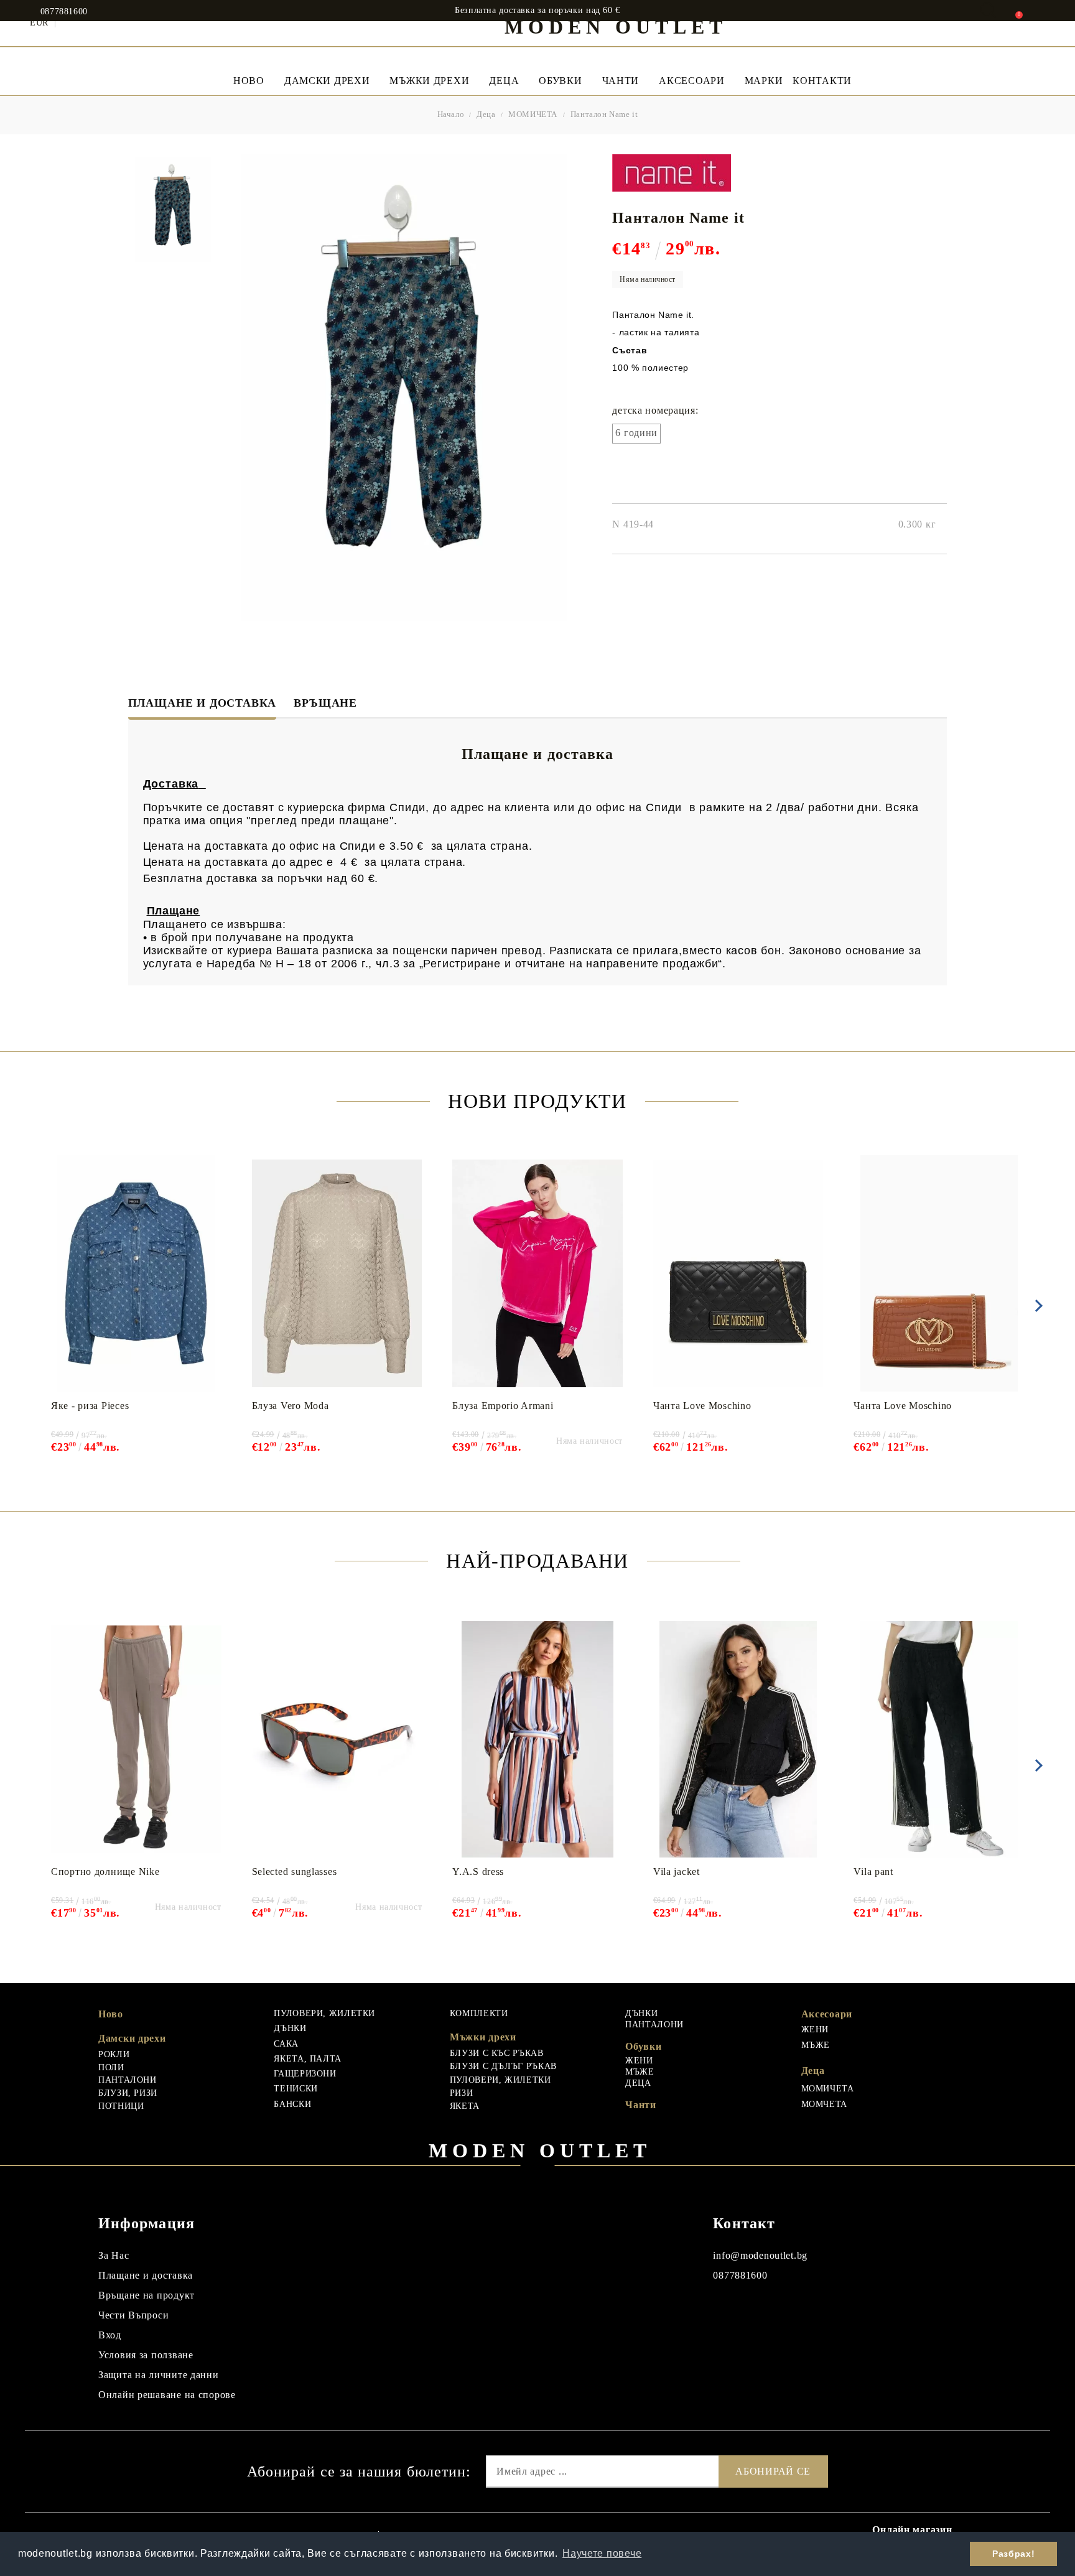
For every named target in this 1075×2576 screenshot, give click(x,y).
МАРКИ (764, 81)
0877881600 (64, 12)
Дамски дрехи (327, 81)
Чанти (621, 81)
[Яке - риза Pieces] (136, 1273)
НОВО (249, 81)
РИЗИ (462, 2093)
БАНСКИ (292, 2104)
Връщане (325, 703)
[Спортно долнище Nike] (136, 1739)
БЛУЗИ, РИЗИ (128, 2093)
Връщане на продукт (147, 2295)
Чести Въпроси (133, 2315)
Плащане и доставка (202, 703)
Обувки (560, 81)
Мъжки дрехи (429, 81)
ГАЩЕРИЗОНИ (305, 2074)
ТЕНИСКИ (296, 2089)
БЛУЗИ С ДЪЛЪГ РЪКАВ (503, 2066)
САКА (286, 2044)
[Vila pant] (939, 1739)
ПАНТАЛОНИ (128, 2080)
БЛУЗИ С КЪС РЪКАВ (497, 2053)
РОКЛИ (114, 2054)
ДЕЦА (638, 2083)
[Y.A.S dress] (537, 1739)
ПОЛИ (111, 2067)
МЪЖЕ (640, 2072)
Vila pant (873, 1872)
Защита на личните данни (159, 2375)
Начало (451, 114)
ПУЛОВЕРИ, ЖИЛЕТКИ (324, 2013)
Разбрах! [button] (1013, 2554)
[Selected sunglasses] (337, 1739)
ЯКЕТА (465, 2106)
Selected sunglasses (295, 1872)
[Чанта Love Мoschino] (738, 1273)
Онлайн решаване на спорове (167, 2395)
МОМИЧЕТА (533, 114)
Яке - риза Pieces (90, 1406)
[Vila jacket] (738, 1739)
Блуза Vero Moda (291, 1406)
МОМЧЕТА (824, 2104)
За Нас (114, 2255)
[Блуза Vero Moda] (337, 1273)
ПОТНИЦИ (121, 2106)
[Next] (1036, 1306)
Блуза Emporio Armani (503, 1406)
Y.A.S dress (478, 1872)
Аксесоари (691, 81)
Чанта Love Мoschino (702, 1406)
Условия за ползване (146, 2355)
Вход (110, 2335)
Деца (504, 81)
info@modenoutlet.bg (760, 2255)
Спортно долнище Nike (105, 1872)
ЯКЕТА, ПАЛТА (308, 2059)
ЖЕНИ (639, 2061)
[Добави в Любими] (218, 1163)
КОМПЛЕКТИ (479, 2013)
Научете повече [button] (602, 2553)
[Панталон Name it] (173, 210)
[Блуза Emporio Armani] (537, 1273)
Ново (111, 2014)
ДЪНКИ (290, 2028)
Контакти (822, 81)
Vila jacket (677, 1872)
